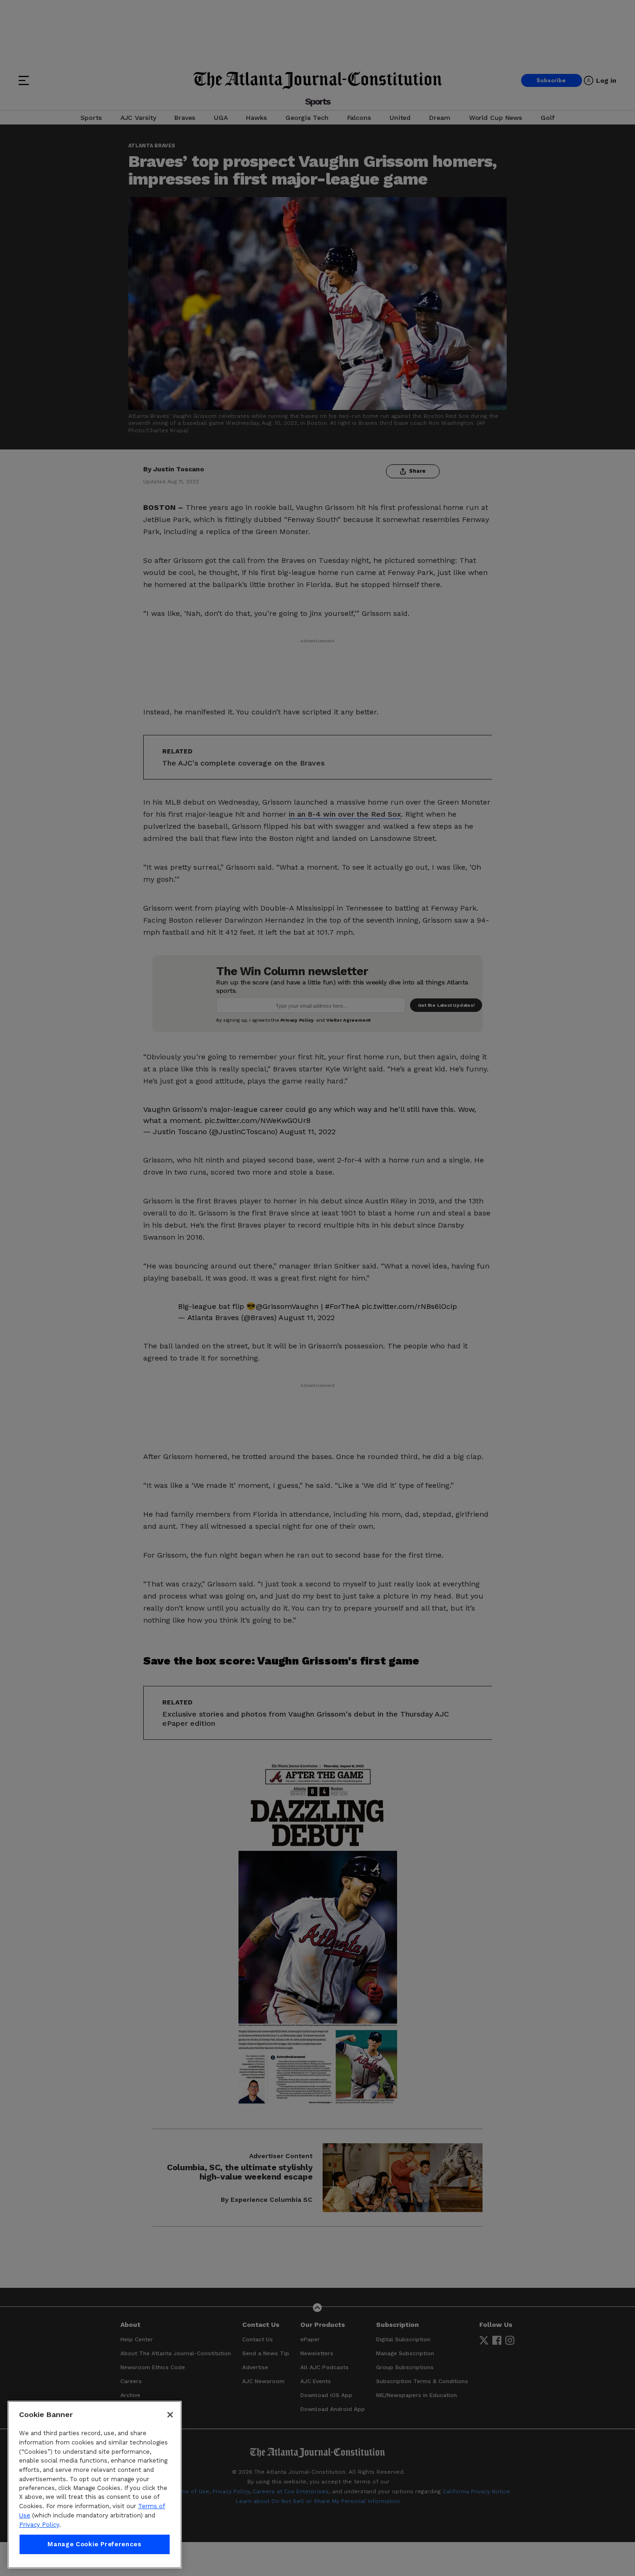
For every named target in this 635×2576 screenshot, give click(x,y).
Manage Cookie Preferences (94, 2544)
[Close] (170, 2415)
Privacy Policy (39, 2525)
